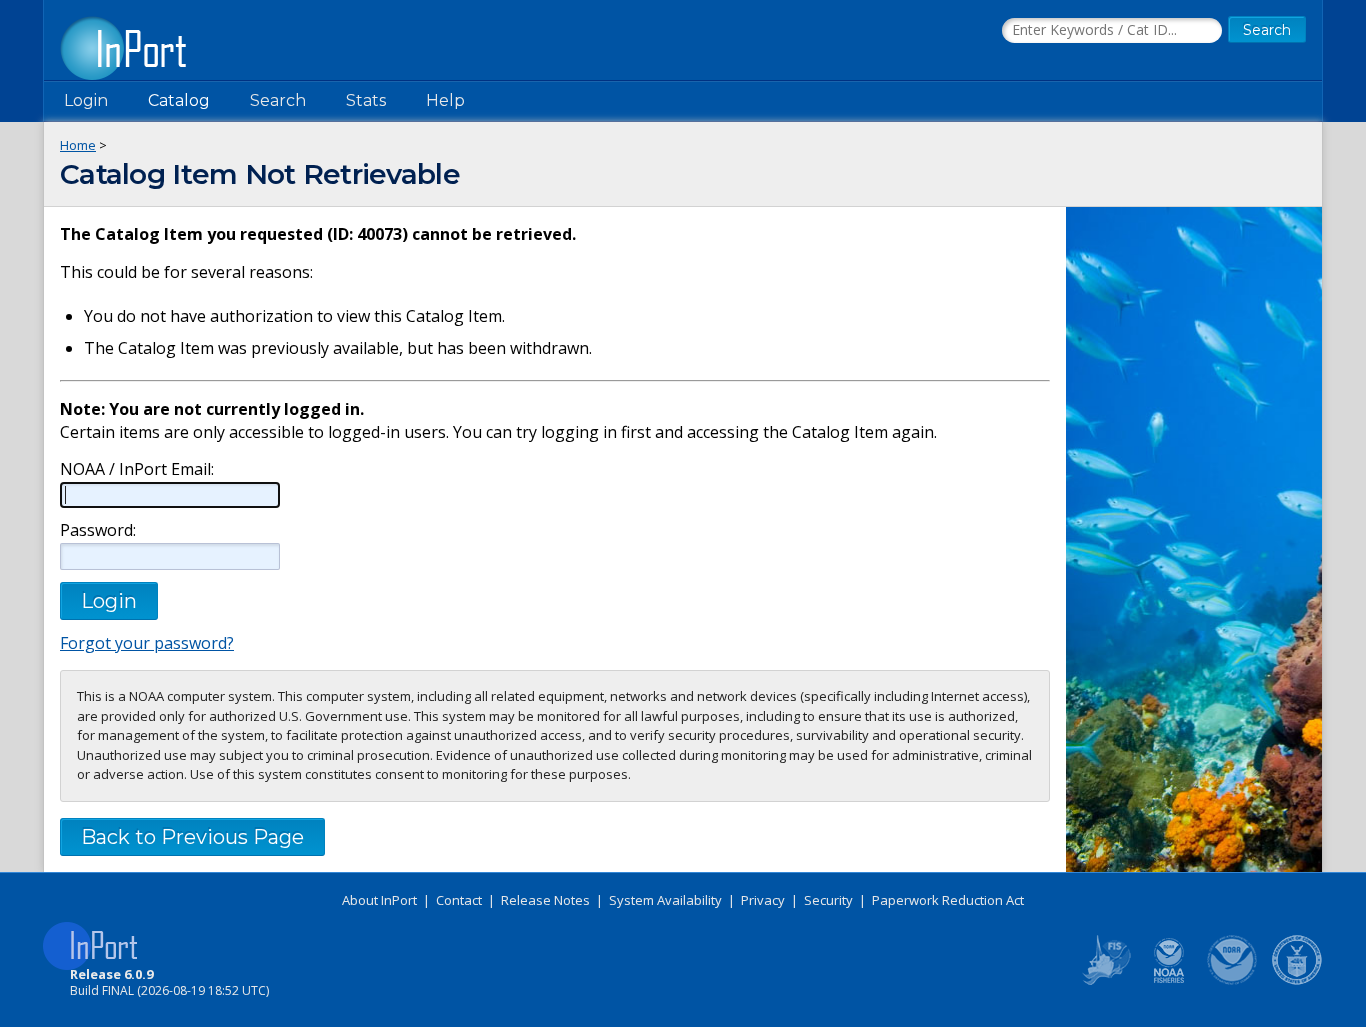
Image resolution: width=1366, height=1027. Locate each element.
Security (828, 900)
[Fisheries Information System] (1105, 981)
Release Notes (545, 900)
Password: (98, 530)
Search (278, 100)
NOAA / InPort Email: (137, 469)
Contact (459, 900)
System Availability (665, 900)
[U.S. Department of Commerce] (1297, 981)
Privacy (763, 900)
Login (86, 100)
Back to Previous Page (192, 837)
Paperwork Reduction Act (948, 900)
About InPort (379, 900)
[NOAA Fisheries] (1169, 981)
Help (445, 100)
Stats (366, 100)
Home (78, 145)
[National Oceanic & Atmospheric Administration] (1233, 981)
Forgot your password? (147, 643)
